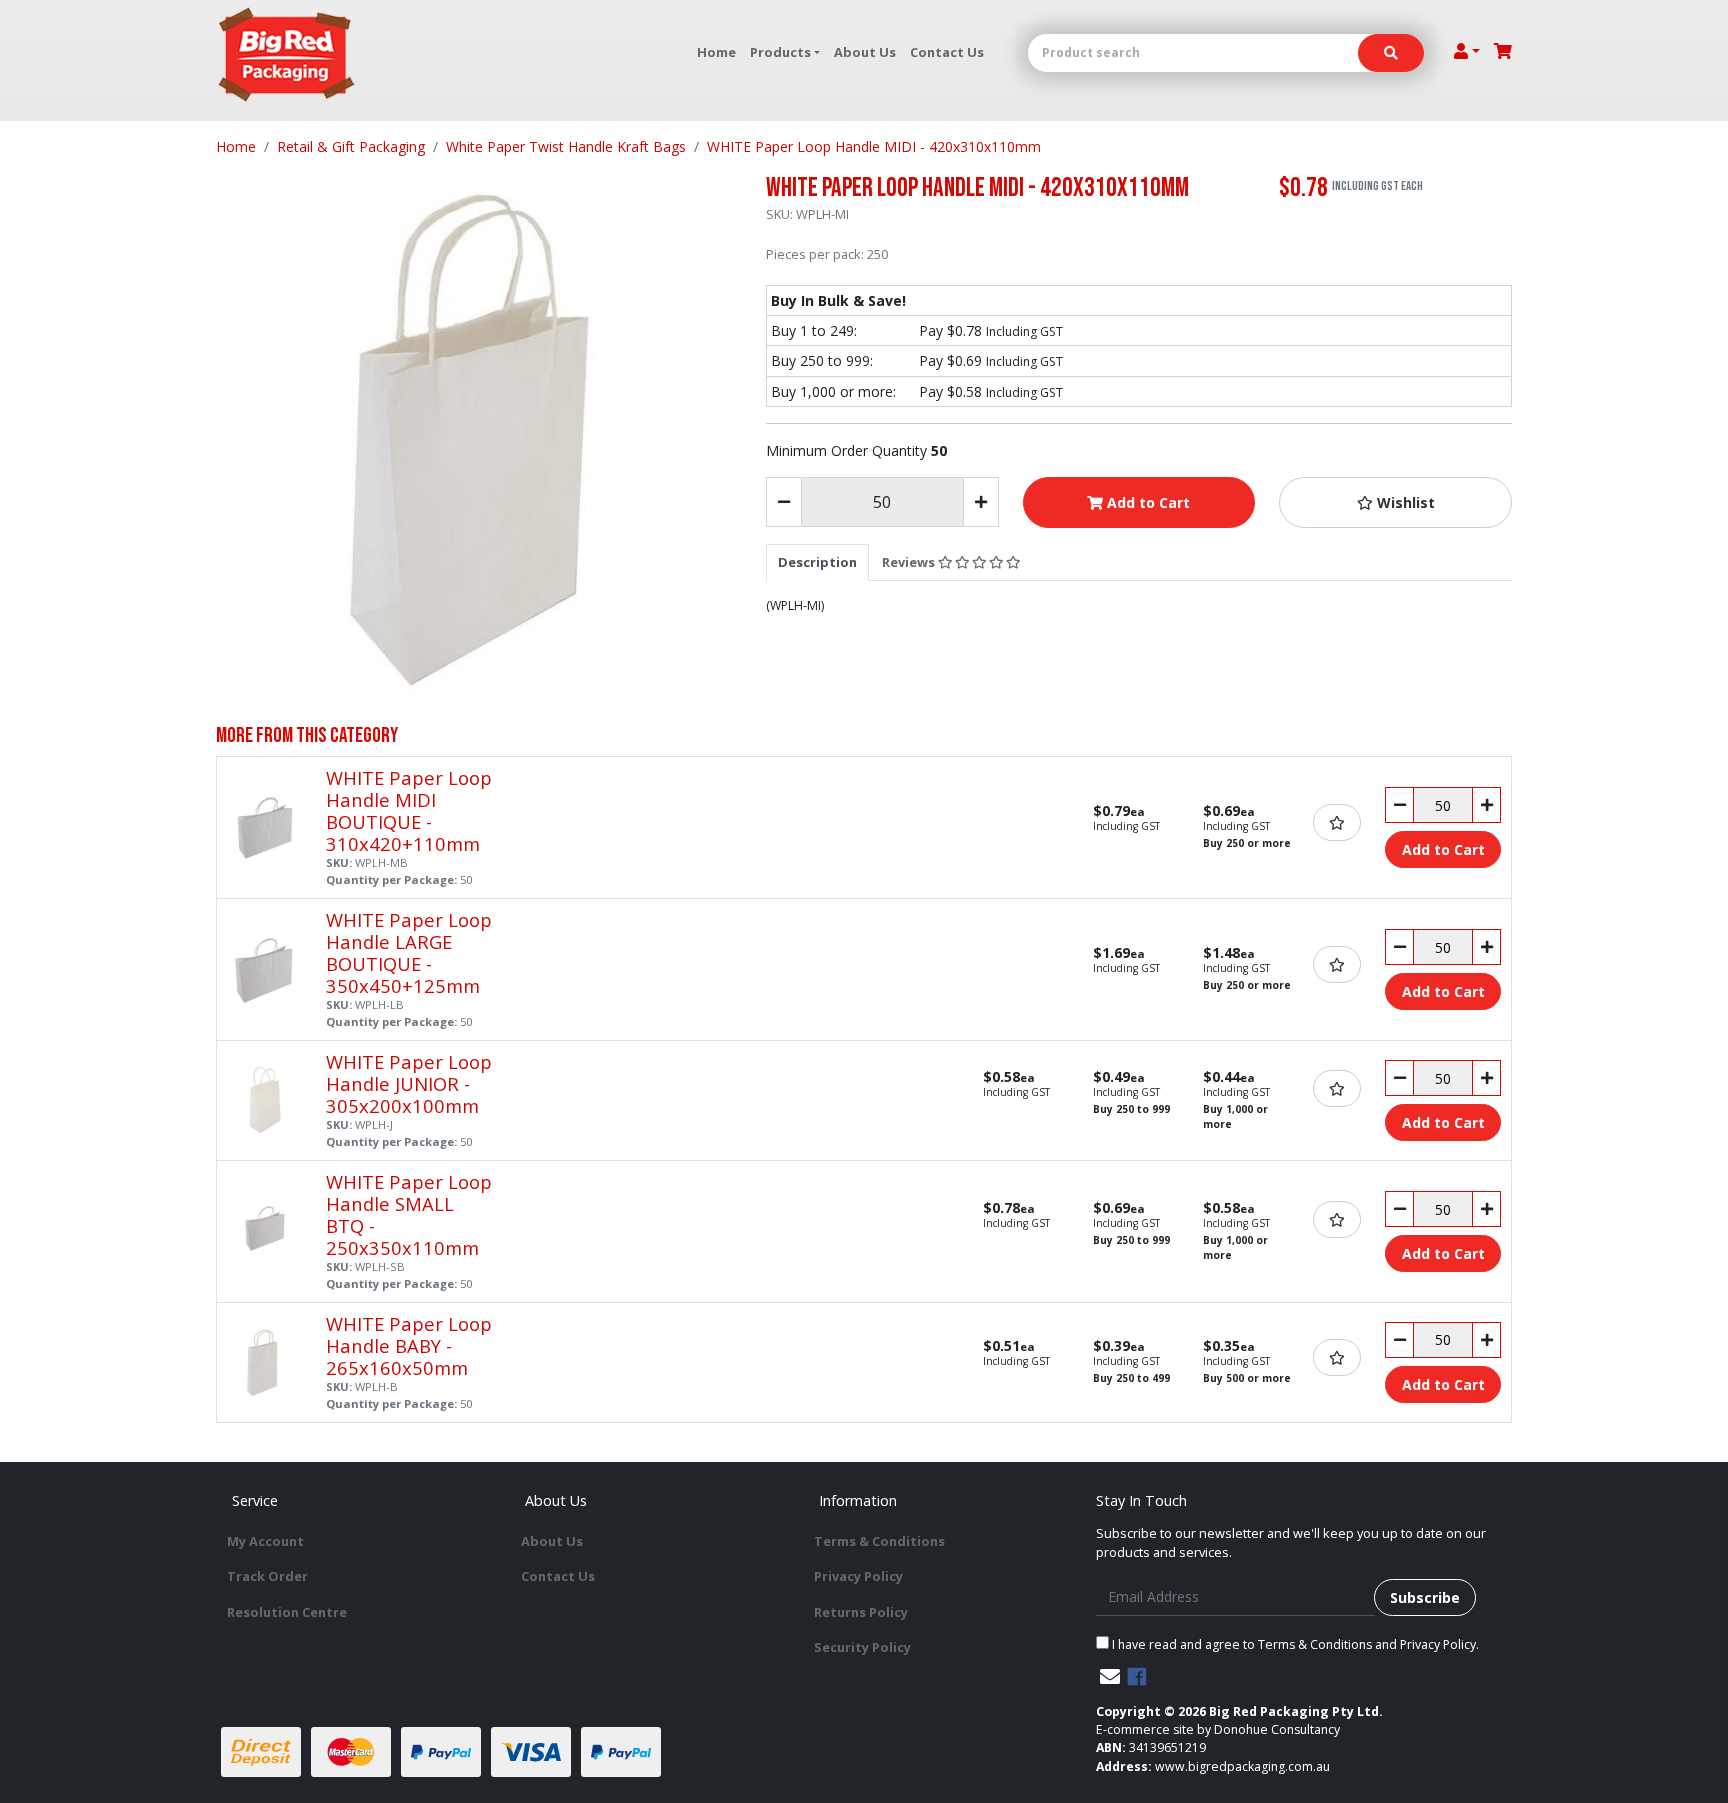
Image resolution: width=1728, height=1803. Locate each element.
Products (780, 52)
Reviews (910, 562)
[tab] (817, 562)
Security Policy (862, 1647)
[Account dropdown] (1467, 51)
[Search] (1391, 53)
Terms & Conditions (879, 1541)
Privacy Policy (858, 1576)
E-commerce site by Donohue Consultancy (1218, 1729)
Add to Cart (1146, 502)
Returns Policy (861, 1612)
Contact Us (947, 52)
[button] (1395, 502)
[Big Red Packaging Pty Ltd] (286, 55)
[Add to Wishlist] (1337, 822)
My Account (265, 1541)
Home (716, 52)
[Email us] (1110, 1676)
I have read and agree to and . (1294, 1644)
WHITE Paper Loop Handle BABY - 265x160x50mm (409, 1345)
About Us (865, 52)
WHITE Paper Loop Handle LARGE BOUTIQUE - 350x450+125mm (409, 952)
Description (817, 562)
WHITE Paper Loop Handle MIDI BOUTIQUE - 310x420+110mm (409, 810)
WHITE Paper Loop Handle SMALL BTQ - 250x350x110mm (409, 1214)
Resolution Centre (287, 1612)
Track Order (267, 1576)
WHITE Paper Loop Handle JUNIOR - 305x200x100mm (409, 1083)
